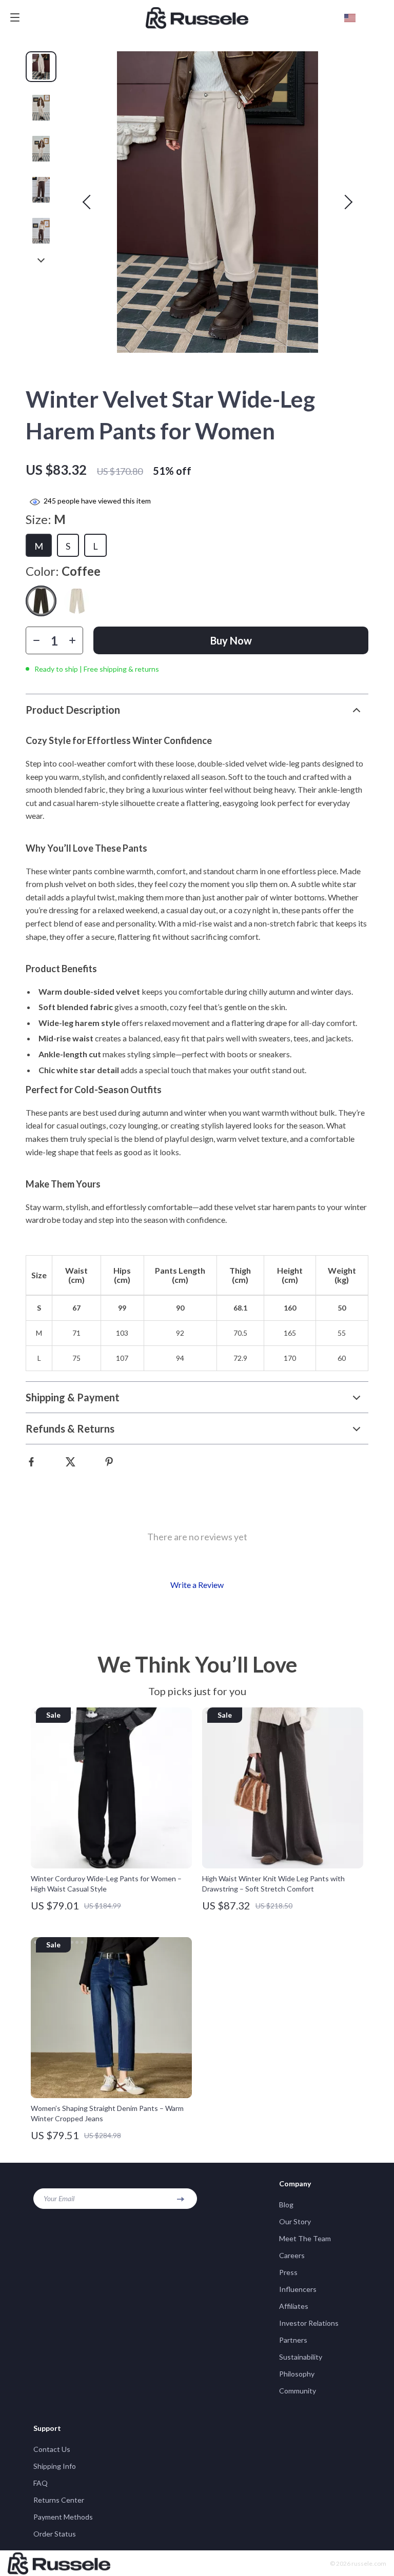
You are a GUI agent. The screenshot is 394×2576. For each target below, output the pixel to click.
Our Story (295, 2221)
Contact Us (52, 2449)
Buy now (231, 640)
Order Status (55, 2534)
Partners (293, 2340)
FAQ (41, 2483)
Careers (292, 2255)
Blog (286, 2205)
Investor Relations (309, 2323)
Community (298, 2391)
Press (288, 2272)
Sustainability (301, 2357)
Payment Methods (63, 2517)
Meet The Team (305, 2238)
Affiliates (294, 2306)
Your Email (59, 2198)
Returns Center (59, 2500)
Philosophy (297, 2374)
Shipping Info (55, 2466)
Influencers (298, 2289)
